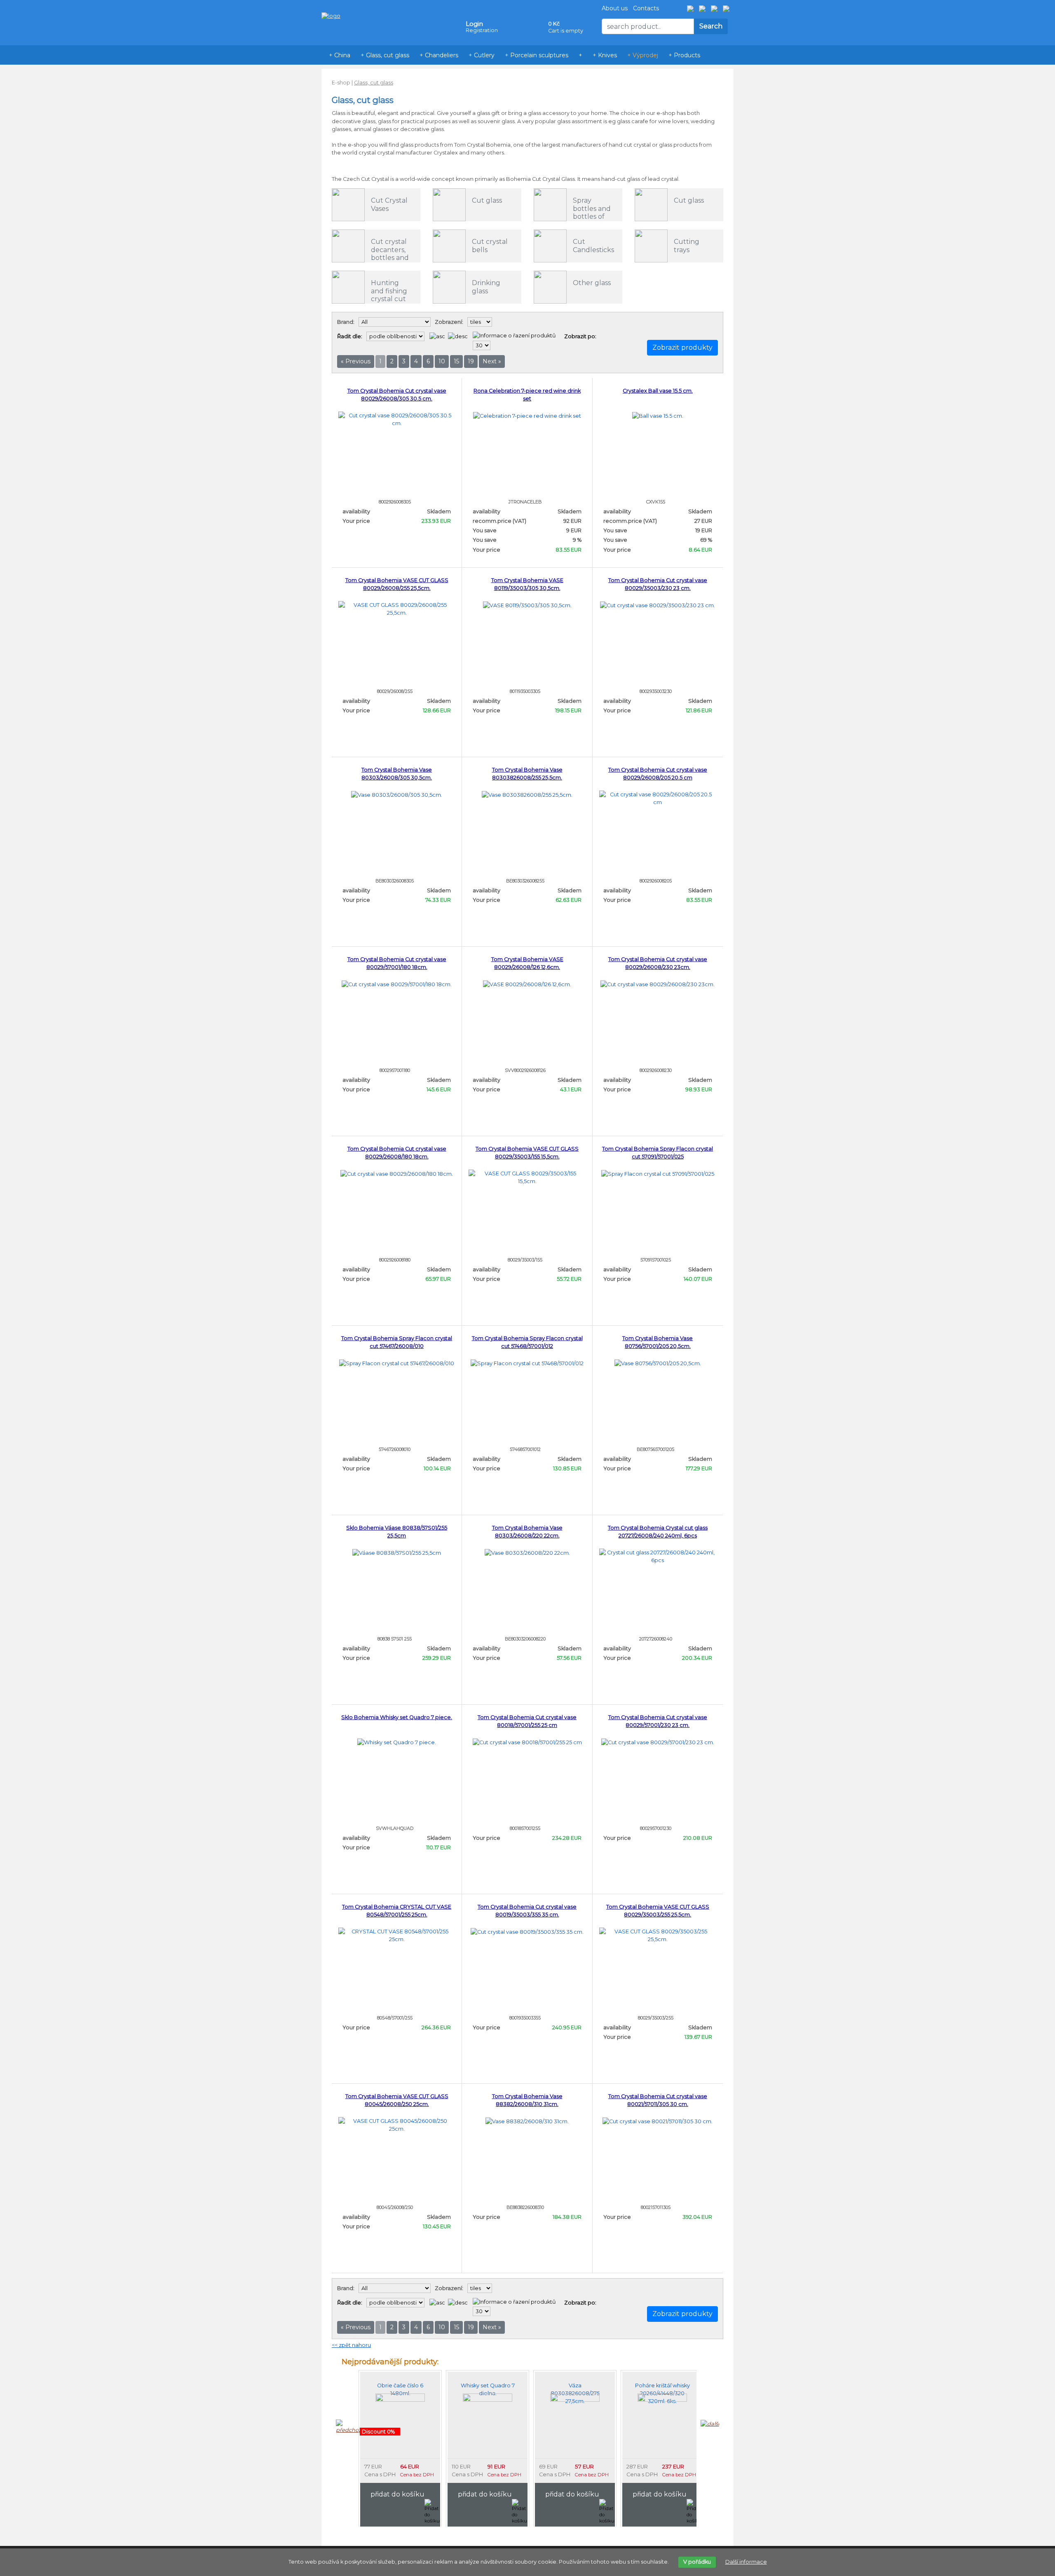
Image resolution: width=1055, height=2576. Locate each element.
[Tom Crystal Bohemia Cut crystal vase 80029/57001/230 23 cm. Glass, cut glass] (658, 1742)
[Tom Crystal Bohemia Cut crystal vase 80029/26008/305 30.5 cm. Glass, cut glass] (397, 419)
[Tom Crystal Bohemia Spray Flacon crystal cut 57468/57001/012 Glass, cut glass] (527, 1363)
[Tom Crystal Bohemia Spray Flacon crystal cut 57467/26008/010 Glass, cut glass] (397, 1363)
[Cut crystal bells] (449, 246)
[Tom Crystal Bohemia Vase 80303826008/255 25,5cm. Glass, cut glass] (527, 794)
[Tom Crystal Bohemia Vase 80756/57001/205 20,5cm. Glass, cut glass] (658, 1363)
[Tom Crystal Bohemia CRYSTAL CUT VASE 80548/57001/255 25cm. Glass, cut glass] (397, 1935)
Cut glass (487, 200)
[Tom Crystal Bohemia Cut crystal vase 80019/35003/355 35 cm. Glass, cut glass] (527, 1931)
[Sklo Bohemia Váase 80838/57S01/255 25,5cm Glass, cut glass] (397, 1552)
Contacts (646, 8)
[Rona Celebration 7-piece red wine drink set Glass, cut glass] (527, 415)
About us (615, 8)
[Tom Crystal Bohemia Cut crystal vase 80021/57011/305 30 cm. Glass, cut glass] (658, 2121)
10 (442, 361)
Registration (482, 30)
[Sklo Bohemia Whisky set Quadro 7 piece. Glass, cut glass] (397, 1742)
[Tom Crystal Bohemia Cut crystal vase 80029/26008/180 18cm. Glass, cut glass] (397, 1173)
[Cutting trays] (651, 246)
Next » (492, 361)
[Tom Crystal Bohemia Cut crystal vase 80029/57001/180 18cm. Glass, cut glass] (397, 984)
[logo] (331, 4)
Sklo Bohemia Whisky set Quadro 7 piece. (397, 1717)
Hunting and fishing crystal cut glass (389, 295)
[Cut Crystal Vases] (348, 205)
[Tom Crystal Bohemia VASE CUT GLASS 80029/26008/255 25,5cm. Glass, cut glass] (397, 608)
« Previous (356, 361)
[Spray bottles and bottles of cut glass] (550, 205)
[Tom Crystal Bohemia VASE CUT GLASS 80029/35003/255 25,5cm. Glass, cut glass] (658, 1935)
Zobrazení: (449, 322)
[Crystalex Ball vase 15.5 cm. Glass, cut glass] (658, 415)
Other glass (592, 283)
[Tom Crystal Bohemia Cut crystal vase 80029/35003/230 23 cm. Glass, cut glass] (658, 605)
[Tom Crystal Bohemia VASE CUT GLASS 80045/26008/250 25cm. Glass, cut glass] (397, 2124)
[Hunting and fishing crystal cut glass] (348, 287)
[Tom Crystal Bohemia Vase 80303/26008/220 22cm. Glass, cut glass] (527, 1552)
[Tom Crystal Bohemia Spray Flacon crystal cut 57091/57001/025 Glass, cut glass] (658, 1173)
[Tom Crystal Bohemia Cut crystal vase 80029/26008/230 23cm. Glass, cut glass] (658, 984)
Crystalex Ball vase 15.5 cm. (658, 391)
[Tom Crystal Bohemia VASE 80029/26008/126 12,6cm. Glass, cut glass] (527, 984)
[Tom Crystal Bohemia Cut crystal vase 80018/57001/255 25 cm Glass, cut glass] (527, 1742)
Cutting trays (687, 246)
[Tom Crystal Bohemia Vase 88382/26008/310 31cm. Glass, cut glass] (527, 2121)
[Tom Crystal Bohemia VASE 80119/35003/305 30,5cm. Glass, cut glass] (527, 605)
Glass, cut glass (374, 83)
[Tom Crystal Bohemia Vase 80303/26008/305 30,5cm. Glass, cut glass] (397, 794)
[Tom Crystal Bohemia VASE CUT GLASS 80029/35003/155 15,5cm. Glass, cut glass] (527, 1177)
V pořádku (697, 2562)
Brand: (346, 322)
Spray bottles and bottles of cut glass (592, 212)
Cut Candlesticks (593, 246)
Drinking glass (486, 287)
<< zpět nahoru (351, 2345)
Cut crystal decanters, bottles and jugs (390, 254)
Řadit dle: (350, 336)
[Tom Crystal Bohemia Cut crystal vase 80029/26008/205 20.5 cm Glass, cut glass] (658, 798)
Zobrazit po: (580, 336)
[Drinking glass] (449, 287)
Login (474, 24)
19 (471, 361)
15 (456, 361)
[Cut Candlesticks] (550, 246)
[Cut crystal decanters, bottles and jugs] (348, 246)
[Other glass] (550, 287)
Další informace (746, 2562)
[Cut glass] (449, 205)
